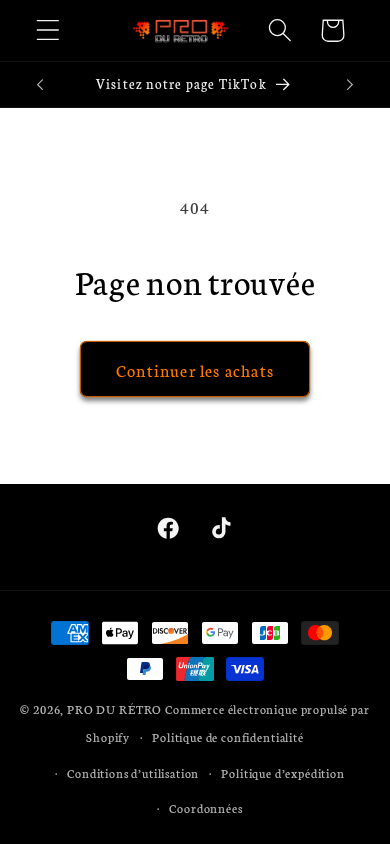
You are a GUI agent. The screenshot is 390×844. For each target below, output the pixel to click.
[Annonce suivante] (350, 85)
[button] (48, 30)
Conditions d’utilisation (133, 772)
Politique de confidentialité (228, 736)
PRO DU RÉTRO (114, 708)
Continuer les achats (195, 369)
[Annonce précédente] (40, 85)
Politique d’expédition (282, 772)
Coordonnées (205, 807)
